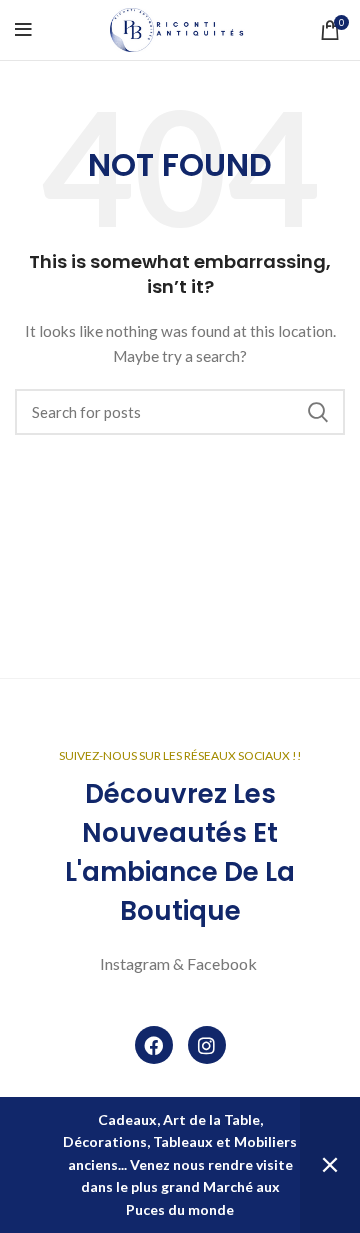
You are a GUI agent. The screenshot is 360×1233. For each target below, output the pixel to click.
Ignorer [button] (330, 1165)
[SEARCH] (318, 412)
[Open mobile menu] (23, 30)
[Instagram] (207, 1045)
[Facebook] (154, 1045)
